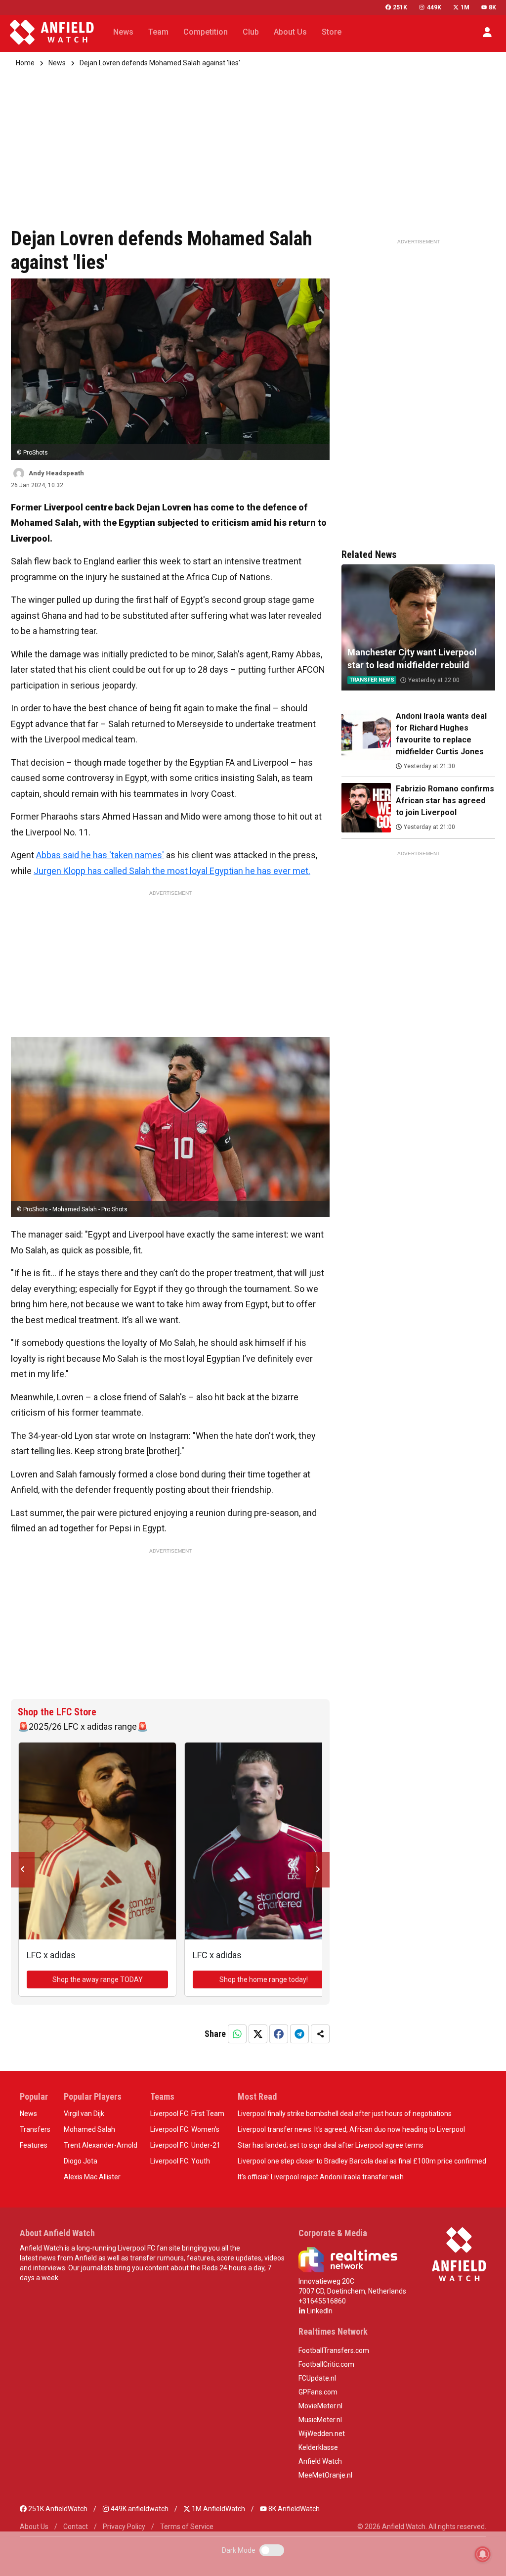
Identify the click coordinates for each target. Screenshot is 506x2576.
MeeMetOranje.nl (325, 2475)
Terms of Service (187, 2527)
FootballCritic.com (326, 2364)
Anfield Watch (320, 2461)
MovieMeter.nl (320, 2406)
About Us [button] (290, 32)
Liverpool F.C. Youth (180, 2161)
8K (492, 7)
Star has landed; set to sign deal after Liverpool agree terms (331, 2145)
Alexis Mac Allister (92, 2177)
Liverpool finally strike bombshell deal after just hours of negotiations (345, 2114)
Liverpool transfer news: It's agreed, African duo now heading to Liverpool (351, 2129)
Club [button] (251, 32)
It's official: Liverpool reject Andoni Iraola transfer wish (321, 2177)
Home (25, 63)
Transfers (35, 2129)
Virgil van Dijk (84, 2114)
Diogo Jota (81, 2161)
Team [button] (158, 32)
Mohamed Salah (89, 2129)
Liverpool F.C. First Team (187, 2114)
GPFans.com (318, 2392)
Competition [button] (206, 32)
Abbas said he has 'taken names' (100, 855)
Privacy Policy (124, 2527)
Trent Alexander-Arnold (101, 2145)
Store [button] (332, 32)
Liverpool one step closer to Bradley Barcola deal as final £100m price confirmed (362, 2161)
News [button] (123, 32)
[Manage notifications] (483, 2554)
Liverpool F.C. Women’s (185, 2129)
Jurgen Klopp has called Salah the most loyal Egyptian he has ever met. (172, 871)
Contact (76, 2527)
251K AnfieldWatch (57, 2509)
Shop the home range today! (264, 1979)
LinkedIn (319, 2311)
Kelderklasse (318, 2447)
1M (465, 7)
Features (34, 2145)
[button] (487, 32)
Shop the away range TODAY (98, 1979)
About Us (34, 2527)
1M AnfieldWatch (218, 2509)
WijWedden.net (322, 2434)
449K (434, 7)
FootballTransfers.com (334, 2350)
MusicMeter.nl (320, 2420)
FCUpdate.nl (317, 2378)
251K (400, 7)
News (57, 63)
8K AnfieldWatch (293, 2509)
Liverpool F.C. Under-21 (185, 2145)
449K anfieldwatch (139, 2509)
